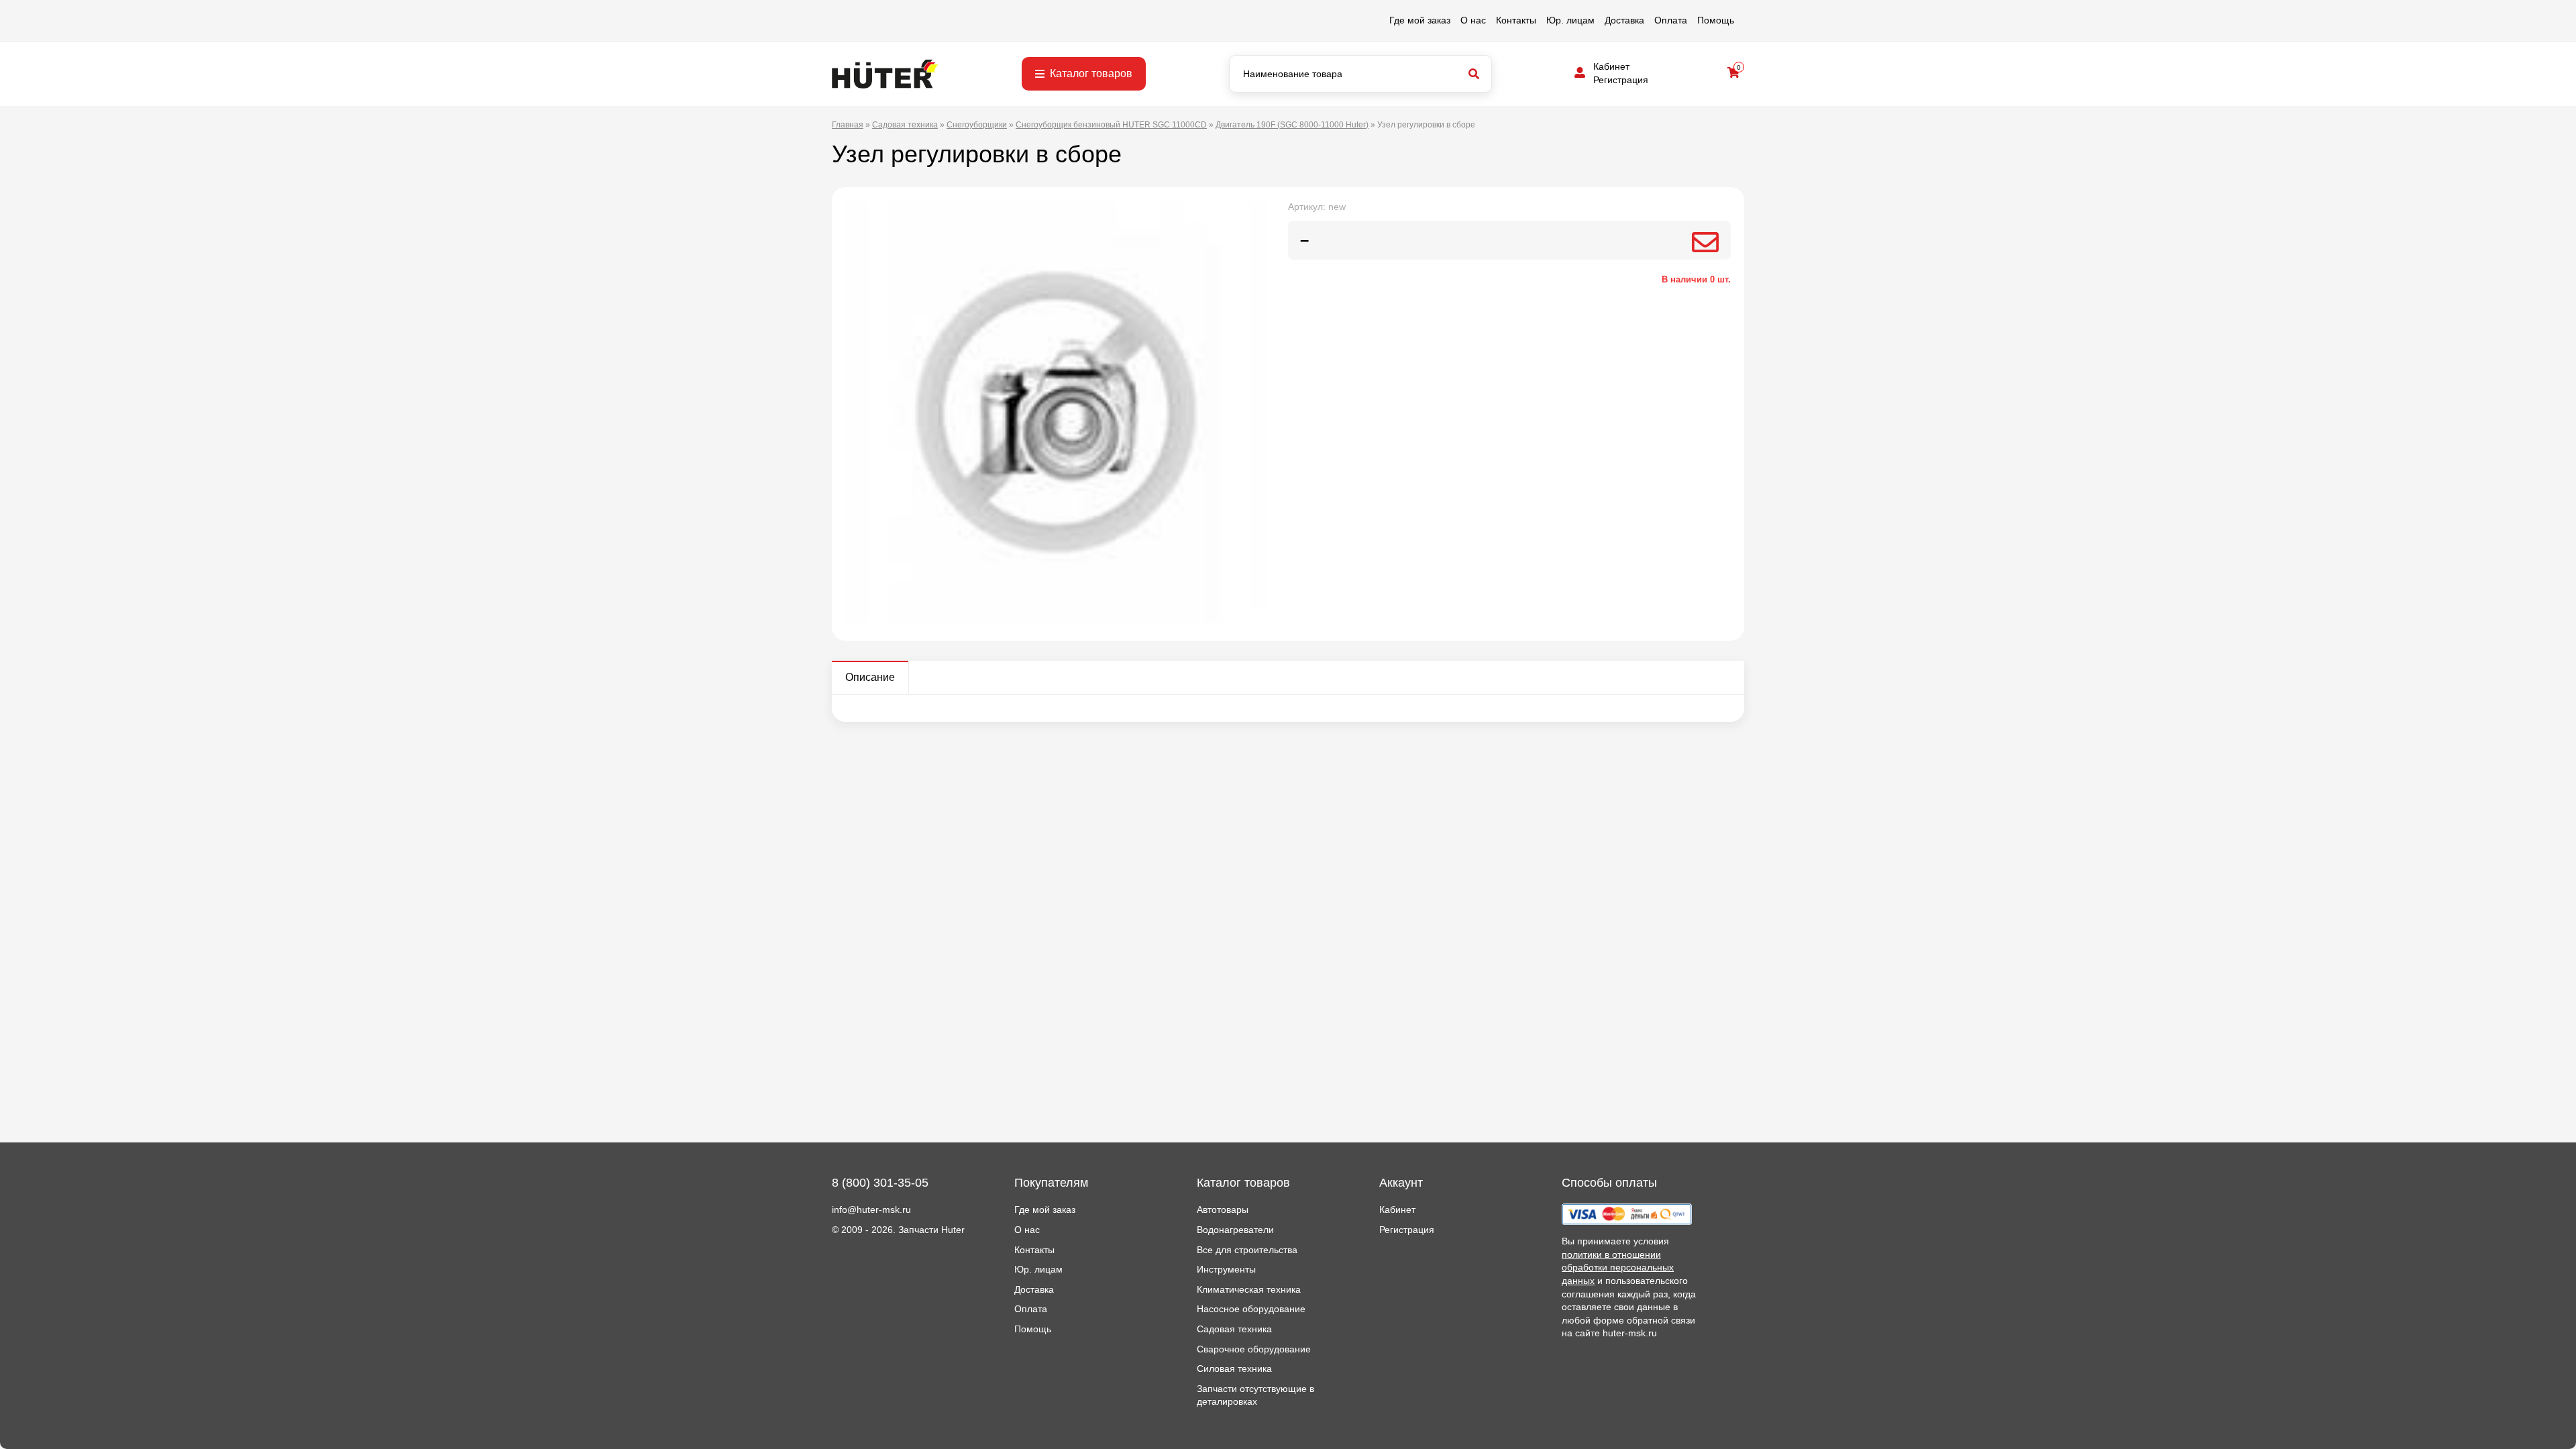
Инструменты (1226, 1269)
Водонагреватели (1235, 1230)
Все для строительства (1247, 1250)
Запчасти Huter (931, 1230)
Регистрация (1621, 80)
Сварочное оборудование (1254, 1349)
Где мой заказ (1420, 20)
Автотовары (1223, 1210)
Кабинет (1611, 66)
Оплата (1671, 20)
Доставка (1624, 20)
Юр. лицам (1570, 20)
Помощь (1716, 20)
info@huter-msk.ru (871, 1210)
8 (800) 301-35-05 (880, 1183)
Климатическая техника (1249, 1289)
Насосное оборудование (1251, 1309)
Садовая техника (1234, 1329)
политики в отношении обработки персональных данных (1618, 1268)
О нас (1473, 20)
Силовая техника (1234, 1368)
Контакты (1516, 20)
